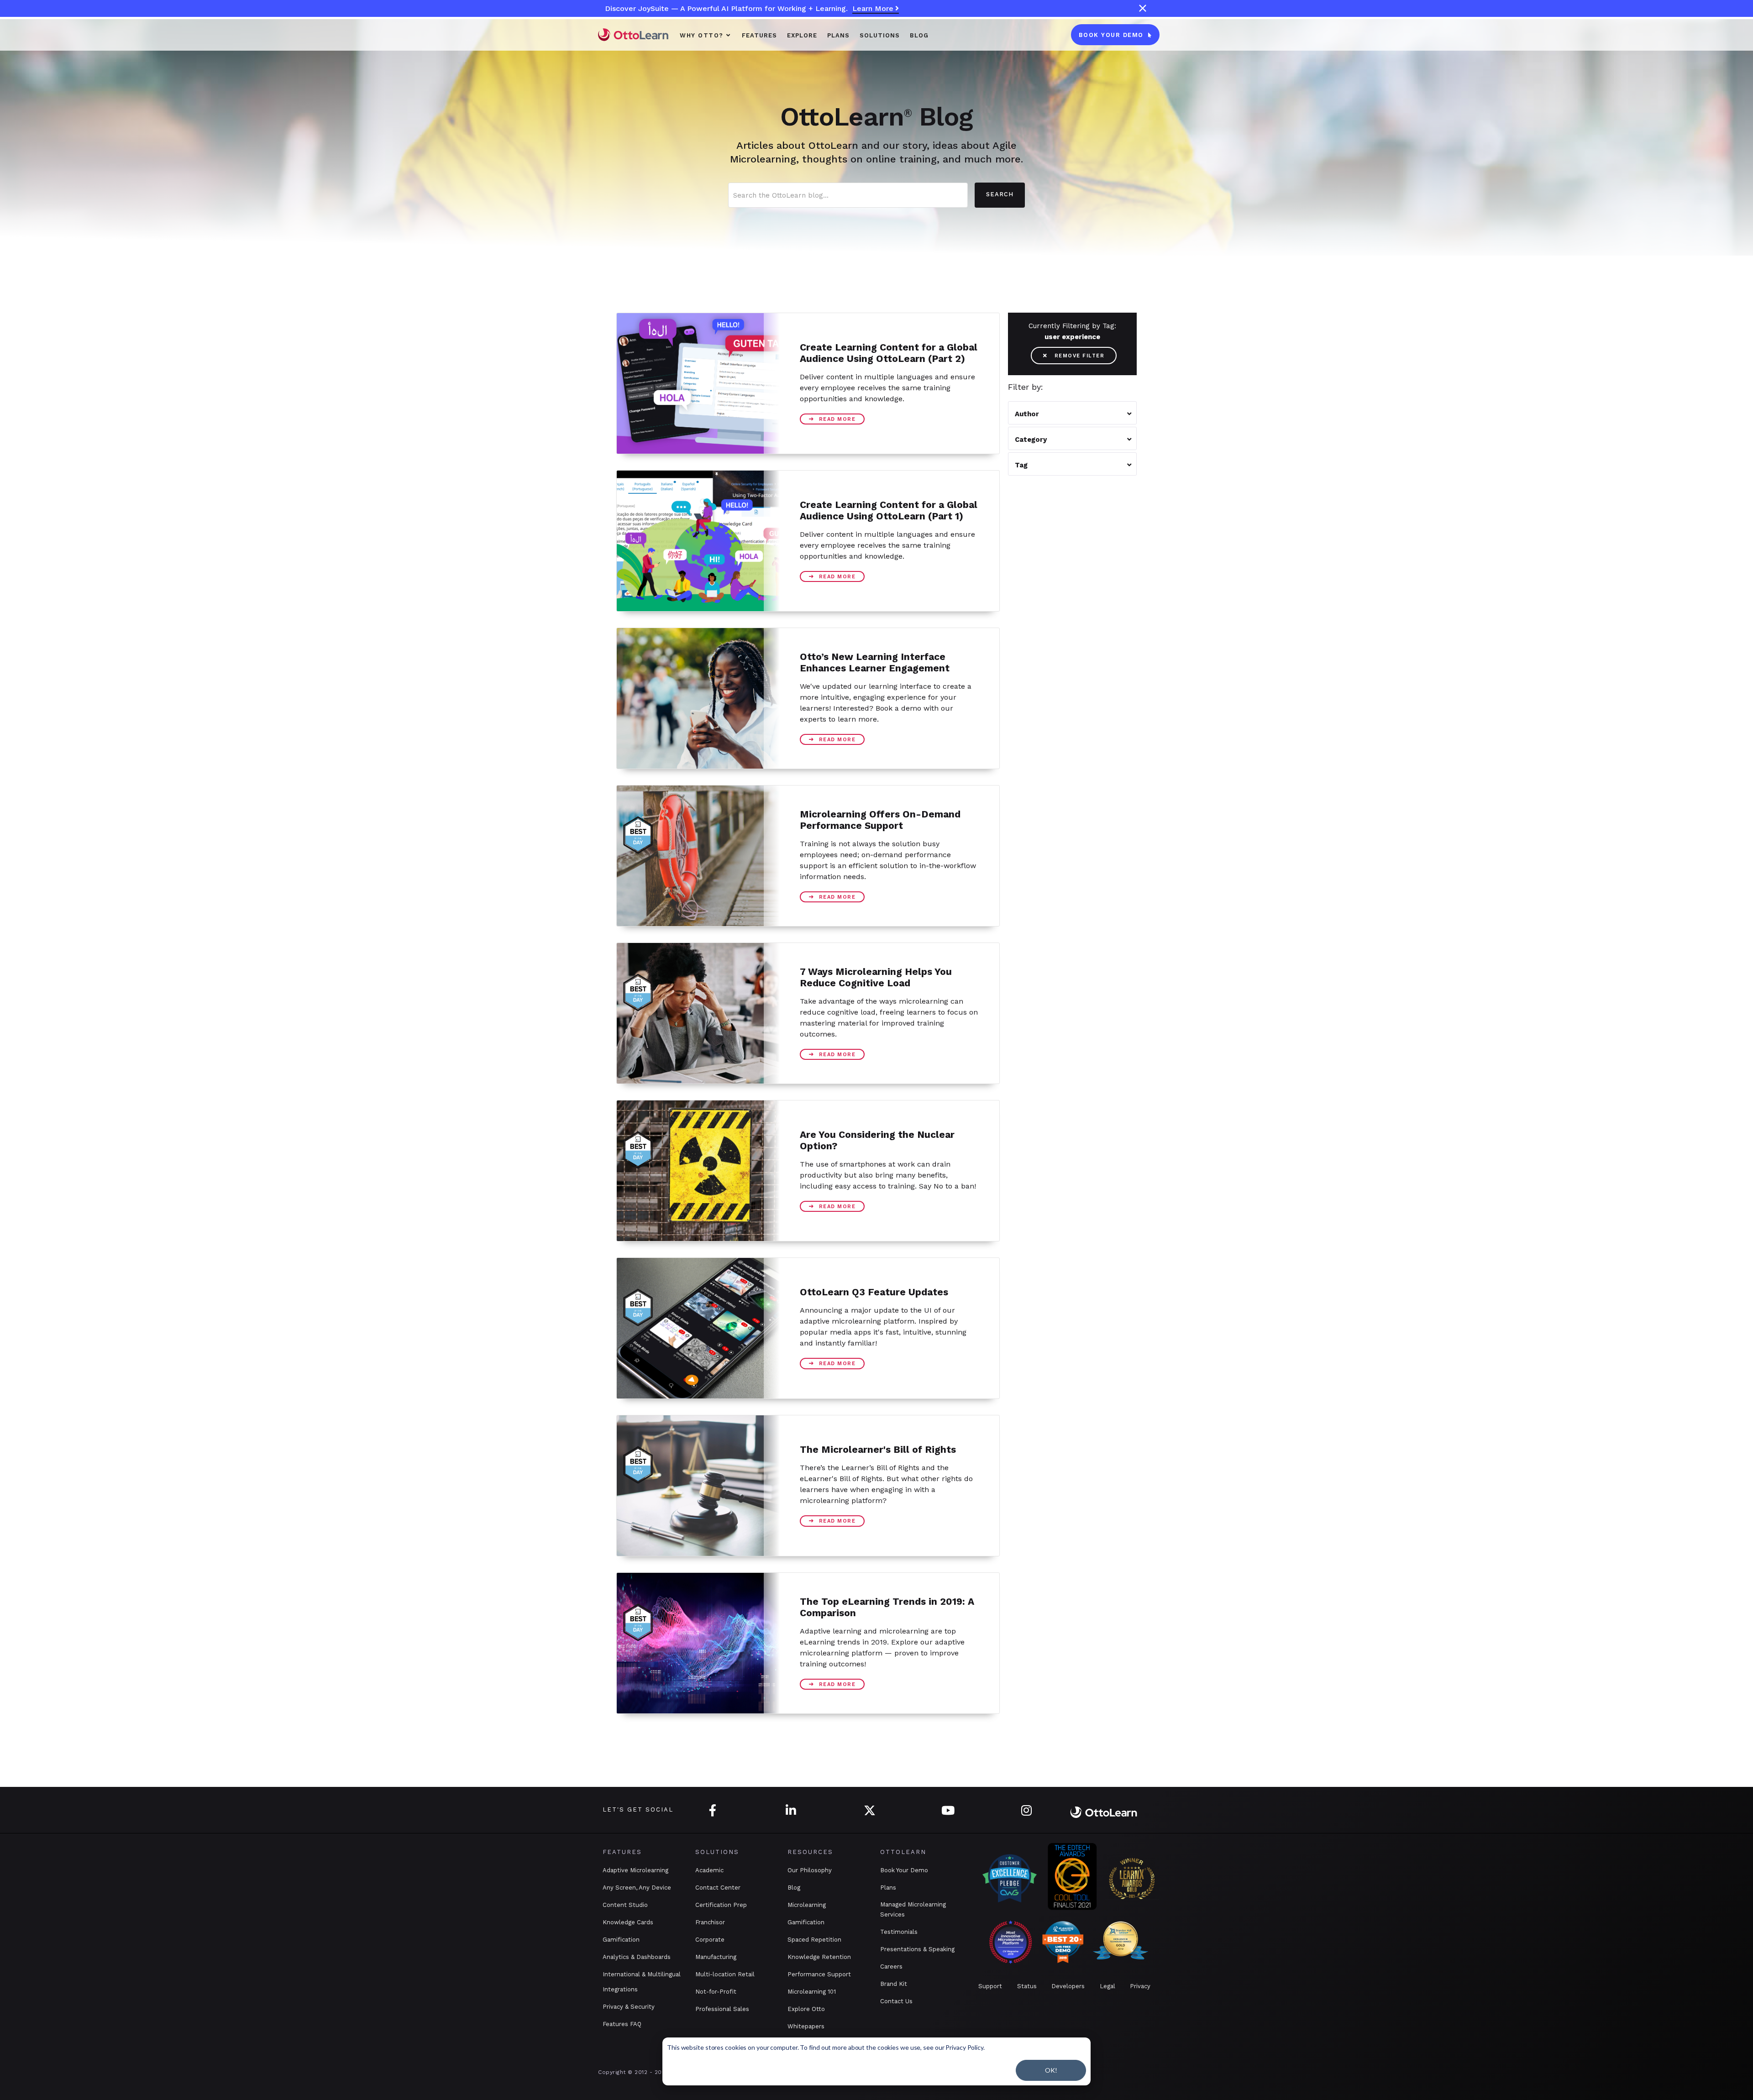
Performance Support (819, 1974)
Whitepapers (806, 2026)
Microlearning (807, 1905)
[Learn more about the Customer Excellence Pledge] (1010, 1878)
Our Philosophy (810, 1870)
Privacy (1140, 1986)
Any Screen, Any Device (637, 1888)
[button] (706, 35)
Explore (802, 35)
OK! (1051, 2070)
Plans (888, 1888)
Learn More (876, 8)
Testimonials (899, 1932)
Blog (919, 35)
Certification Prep (721, 1905)
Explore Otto (806, 2009)
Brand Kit (894, 1984)
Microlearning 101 (812, 1992)
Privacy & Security (629, 2007)
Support (990, 1986)
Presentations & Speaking (917, 1949)
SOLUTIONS (880, 35)
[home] (633, 34)
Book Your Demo (904, 1870)
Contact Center (718, 1888)
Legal (1107, 1986)
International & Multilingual (642, 1974)
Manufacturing (716, 1957)
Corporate (710, 1940)
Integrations (620, 1989)
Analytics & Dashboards (637, 1957)
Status (1027, 1986)
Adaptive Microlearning (635, 1870)
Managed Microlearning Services (913, 1909)
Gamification (621, 1940)
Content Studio (625, 1905)
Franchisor (710, 1922)
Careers (891, 1966)
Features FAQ (622, 2024)
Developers (1068, 1986)
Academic (709, 1870)
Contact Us (896, 2001)
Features (759, 35)
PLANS (838, 35)
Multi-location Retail (725, 1974)
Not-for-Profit (716, 1992)
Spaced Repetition (814, 1940)
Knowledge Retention (819, 1957)
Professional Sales (722, 2009)
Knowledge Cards (628, 1922)
